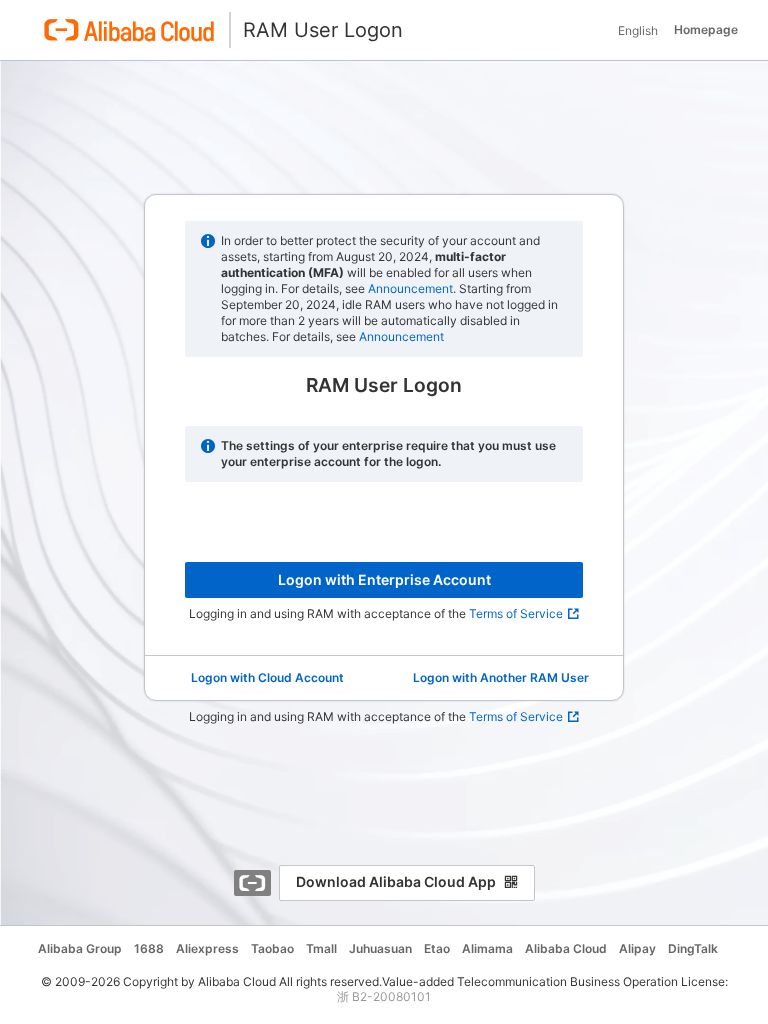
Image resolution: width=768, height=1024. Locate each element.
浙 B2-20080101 (384, 996)
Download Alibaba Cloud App (396, 881)
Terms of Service (516, 613)
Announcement (410, 288)
